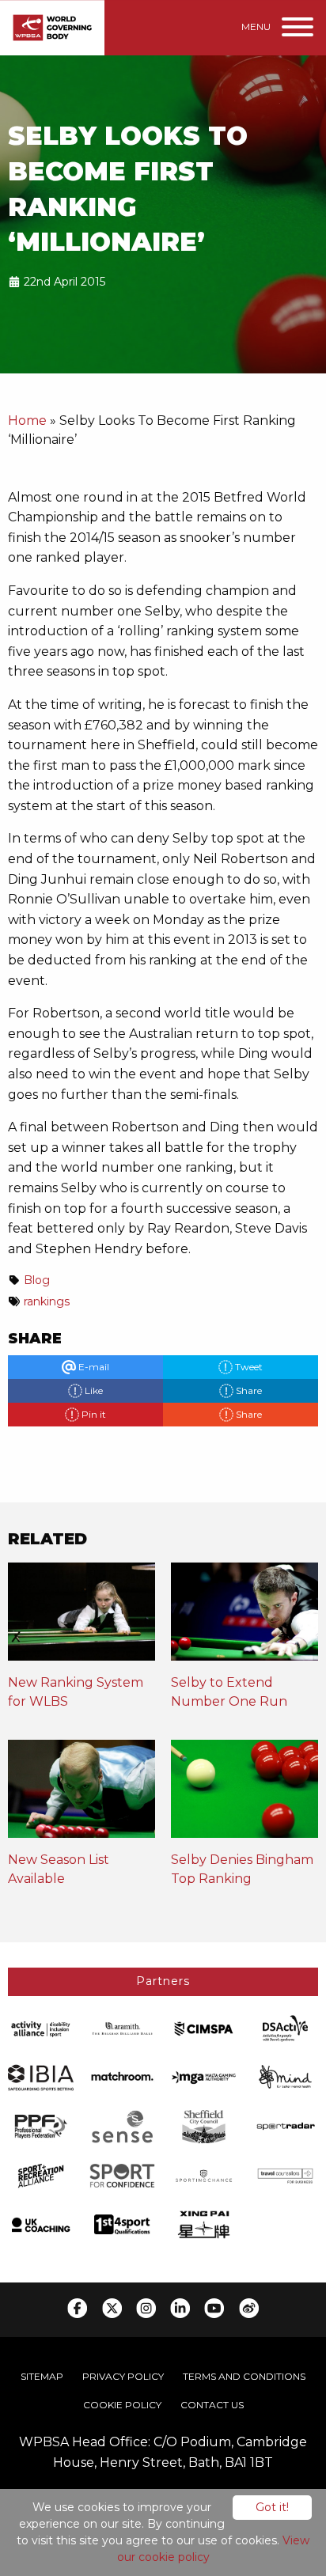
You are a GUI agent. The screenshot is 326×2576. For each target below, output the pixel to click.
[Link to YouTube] (214, 2308)
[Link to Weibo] (249, 2308)
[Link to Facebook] (77, 2308)
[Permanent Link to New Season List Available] (81, 1795)
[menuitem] (42, 2377)
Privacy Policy (123, 2376)
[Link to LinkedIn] (180, 2308)
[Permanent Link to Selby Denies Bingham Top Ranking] (244, 1795)
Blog (37, 1280)
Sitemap (42, 2376)
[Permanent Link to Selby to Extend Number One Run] (244, 1618)
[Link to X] (112, 2308)
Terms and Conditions (244, 2376)
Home (27, 420)
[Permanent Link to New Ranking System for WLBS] (81, 1618)
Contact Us (212, 2405)
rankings (47, 1301)
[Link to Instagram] (146, 2308)
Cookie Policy (122, 2405)
